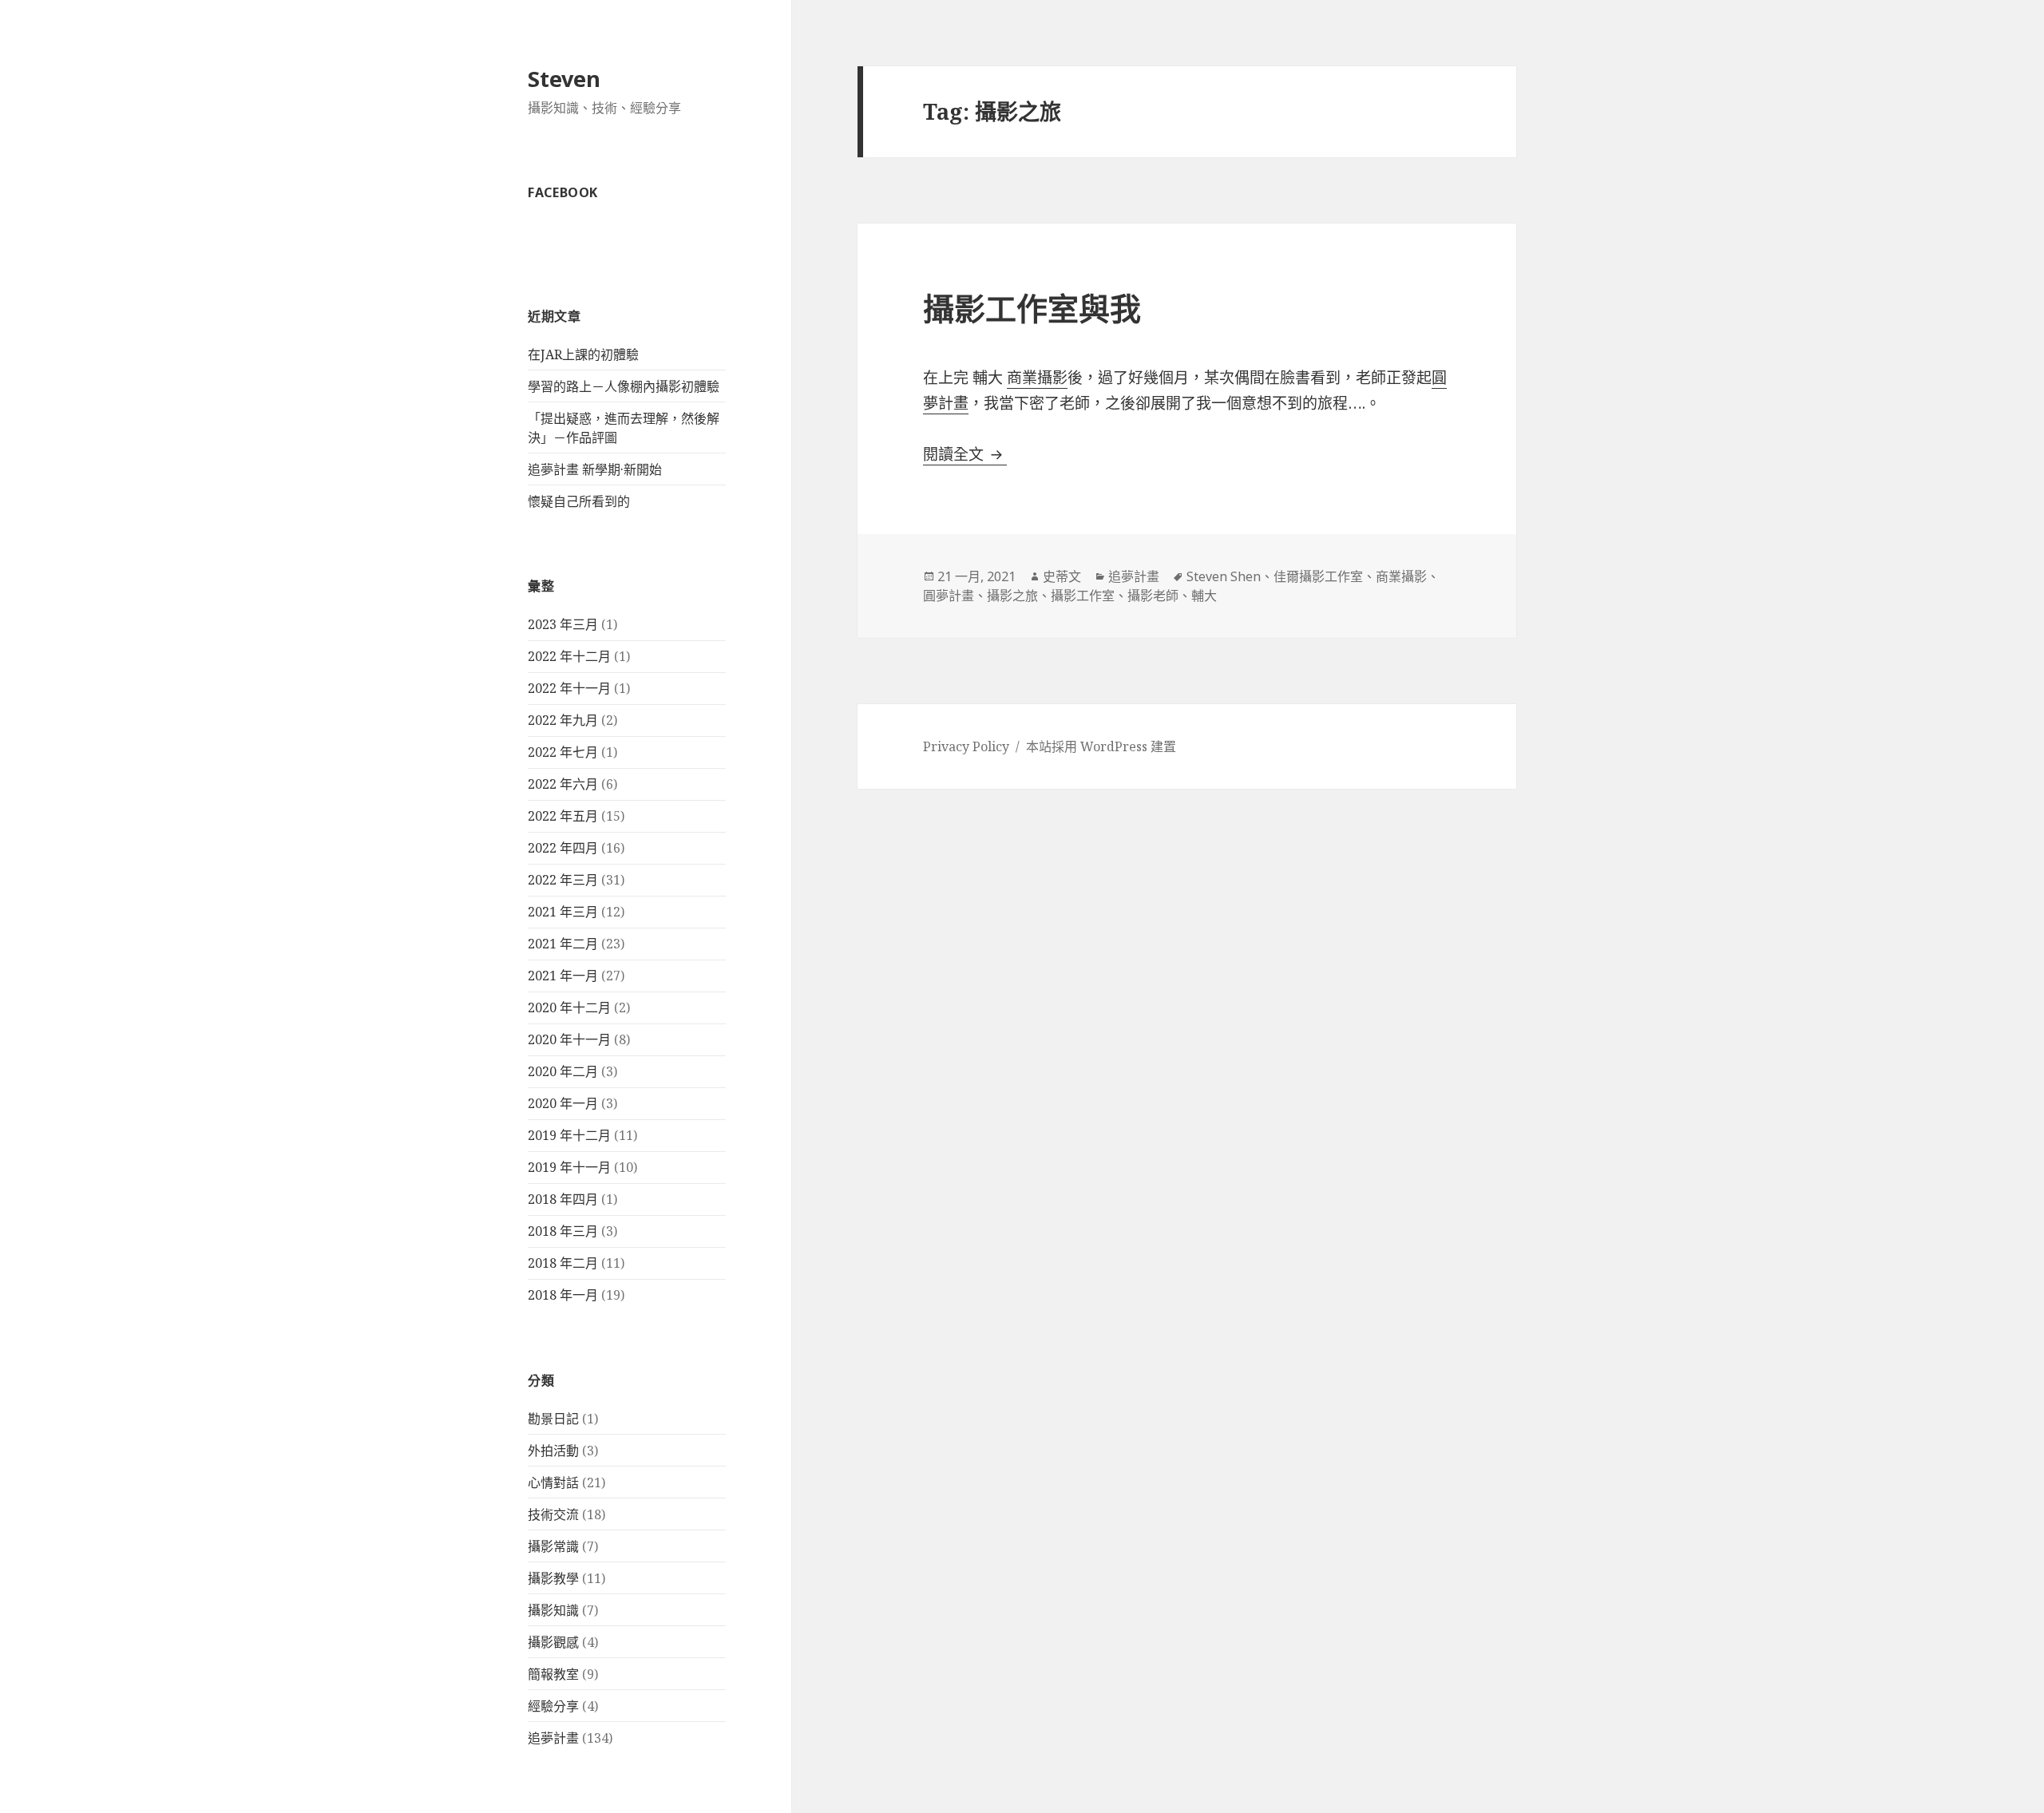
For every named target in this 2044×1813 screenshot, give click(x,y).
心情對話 (553, 1482)
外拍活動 (553, 1451)
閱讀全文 (965, 454)
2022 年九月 (563, 720)
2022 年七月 (563, 752)
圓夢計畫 (949, 596)
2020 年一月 (563, 1103)
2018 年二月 (563, 1263)
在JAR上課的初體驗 (583, 354)
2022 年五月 (563, 816)
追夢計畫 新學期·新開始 (595, 469)
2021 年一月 (563, 976)
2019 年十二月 (569, 1135)
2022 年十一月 (569, 688)
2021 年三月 (563, 912)
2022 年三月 (563, 880)
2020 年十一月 (569, 1039)
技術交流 (553, 1514)
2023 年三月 (563, 624)
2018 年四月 (563, 1199)
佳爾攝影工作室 (1318, 576)
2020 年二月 (563, 1071)
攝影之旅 (1012, 596)
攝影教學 (553, 1578)
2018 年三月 (563, 1231)
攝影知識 (553, 1610)
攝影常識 (553, 1546)
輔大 (1204, 596)
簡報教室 (553, 1674)
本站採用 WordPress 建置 (1101, 746)
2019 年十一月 (569, 1167)
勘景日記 (553, 1419)
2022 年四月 (563, 848)
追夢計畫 (553, 1738)
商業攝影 (1037, 378)
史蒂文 (1062, 576)
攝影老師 (1153, 596)
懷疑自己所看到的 (579, 501)
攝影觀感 (553, 1642)
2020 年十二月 (569, 1007)
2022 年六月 (563, 784)
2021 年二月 (563, 944)
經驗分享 (553, 1706)
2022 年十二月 (569, 656)
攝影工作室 (1083, 596)
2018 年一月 (563, 1295)
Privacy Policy (966, 746)
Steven (564, 79)
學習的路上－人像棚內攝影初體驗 (624, 386)
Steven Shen (1224, 576)
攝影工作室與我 (1032, 308)
